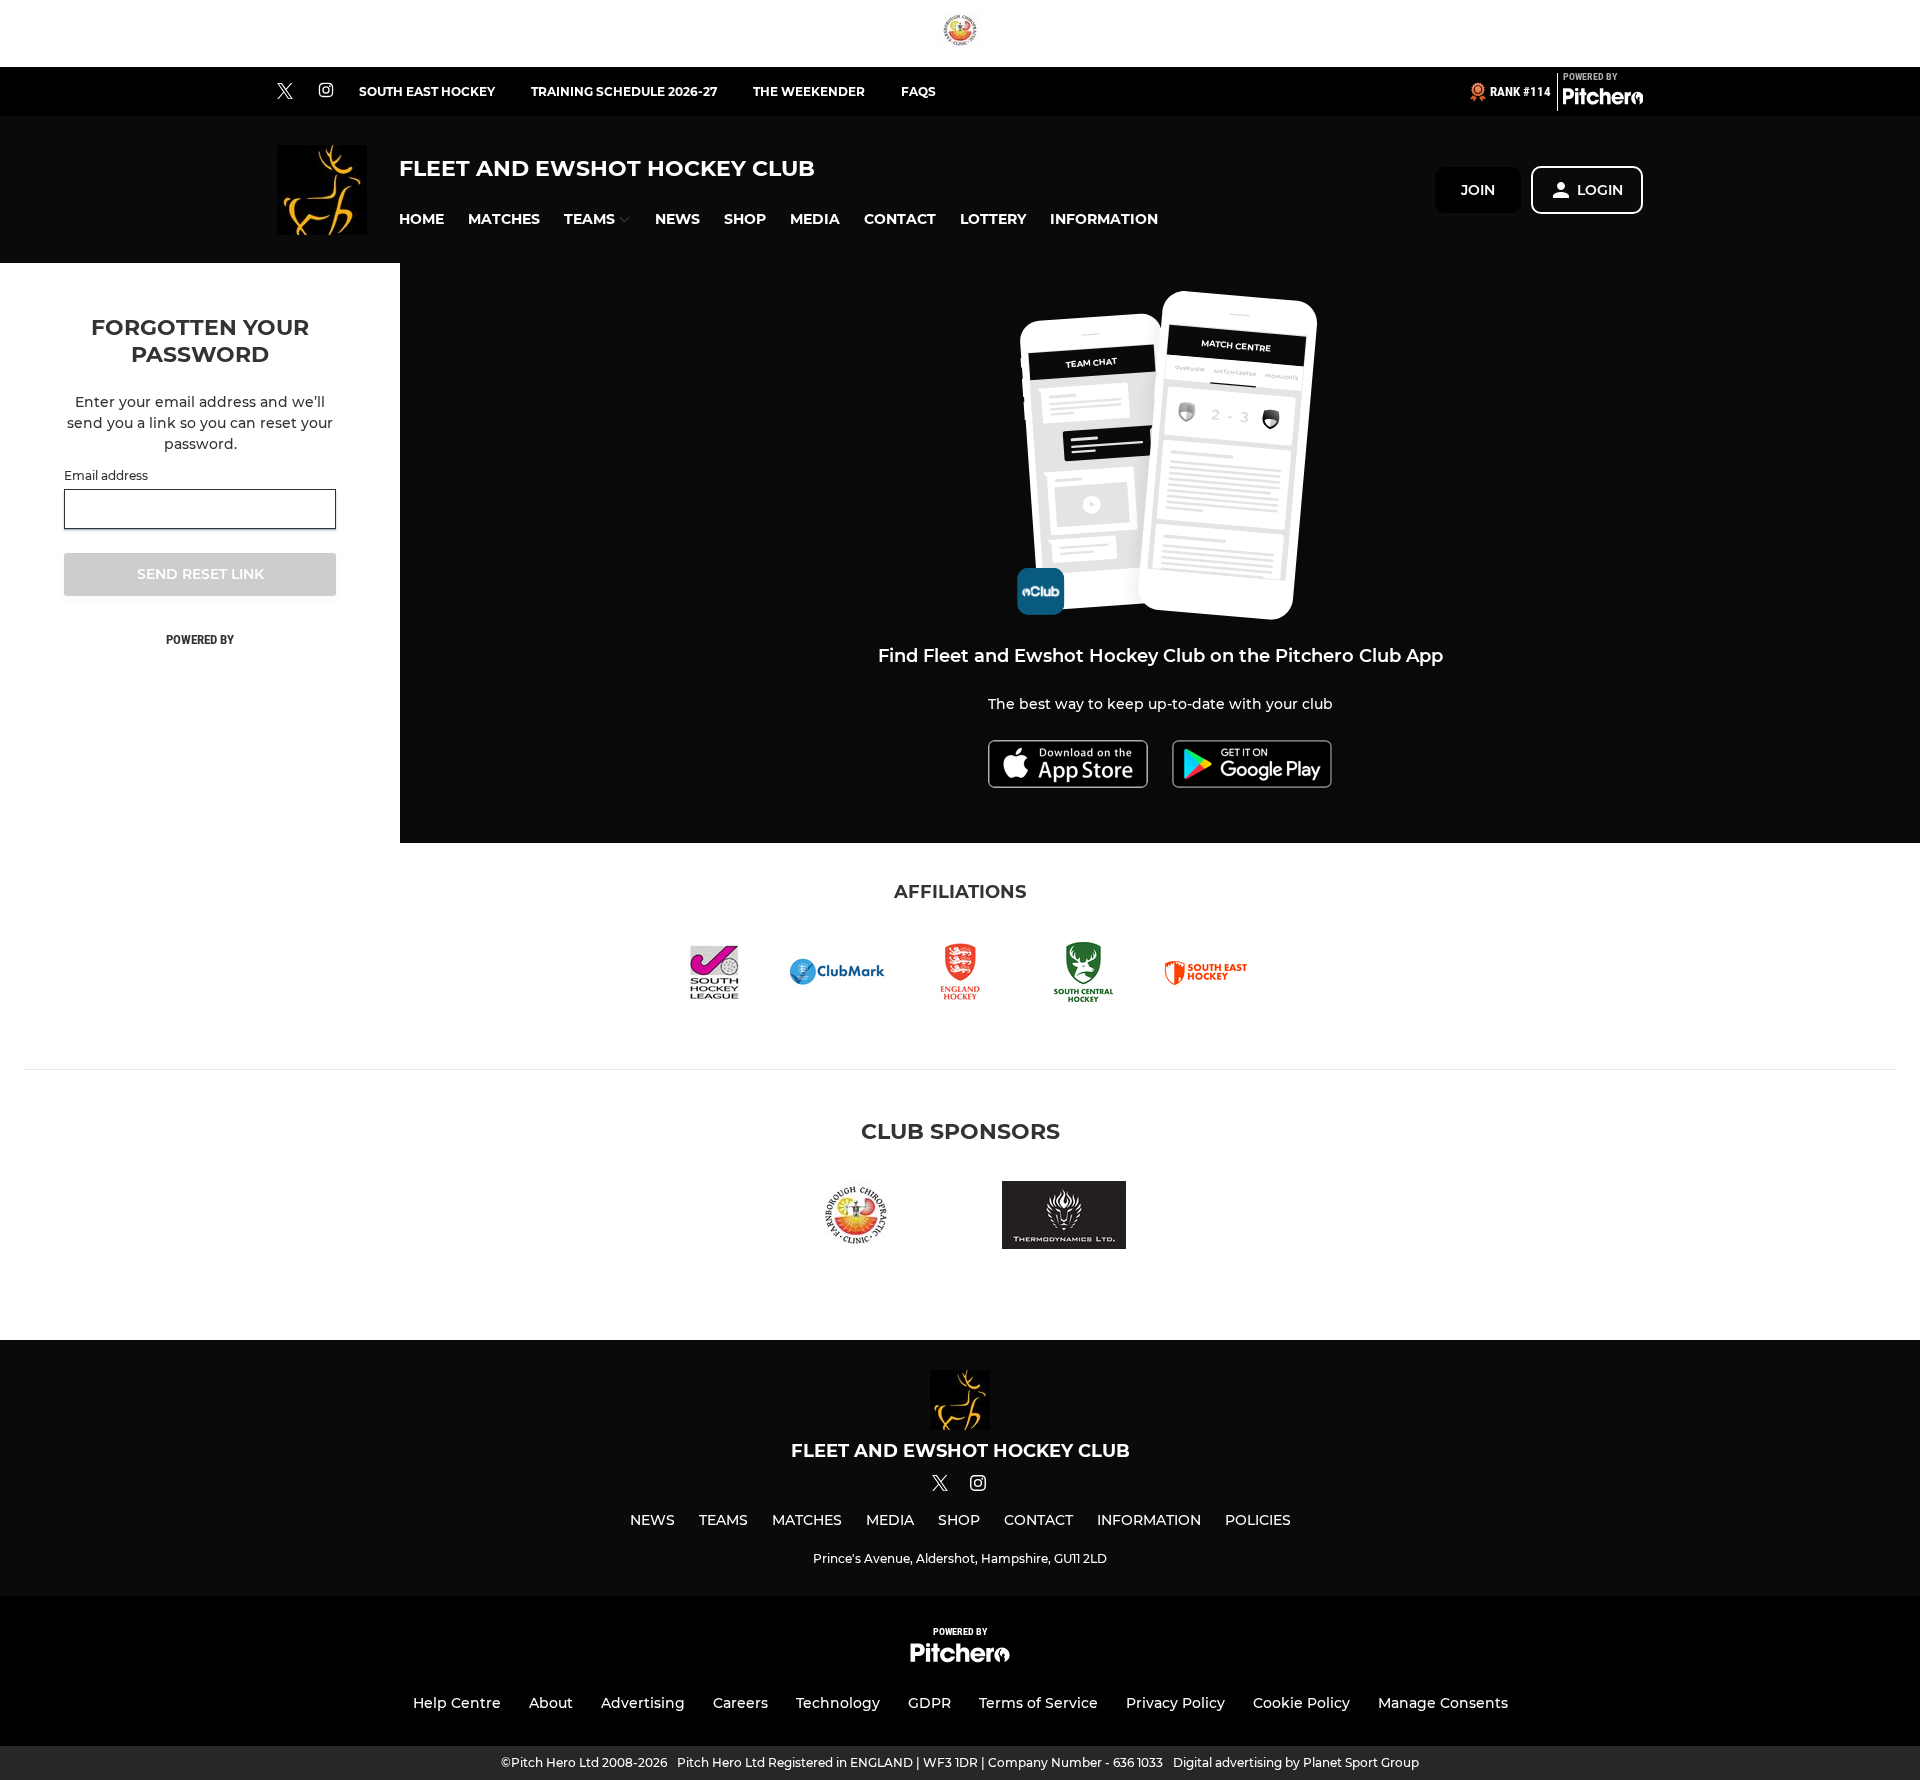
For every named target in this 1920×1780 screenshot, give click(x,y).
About (551, 1703)
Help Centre (457, 1703)
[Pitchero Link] (1603, 100)
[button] (421, 219)
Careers (740, 1703)
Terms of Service (1038, 1703)
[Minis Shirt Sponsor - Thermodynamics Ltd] (1064, 1218)
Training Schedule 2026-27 (624, 91)
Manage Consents (1443, 1703)
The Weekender (809, 91)
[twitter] (285, 92)
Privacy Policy (1175, 1703)
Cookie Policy (1301, 1703)
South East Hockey (427, 91)
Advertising (643, 1703)
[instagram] (326, 91)
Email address (106, 476)
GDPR (929, 1703)
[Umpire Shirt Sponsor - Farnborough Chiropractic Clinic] (960, 33)
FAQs (918, 91)
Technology (838, 1703)
